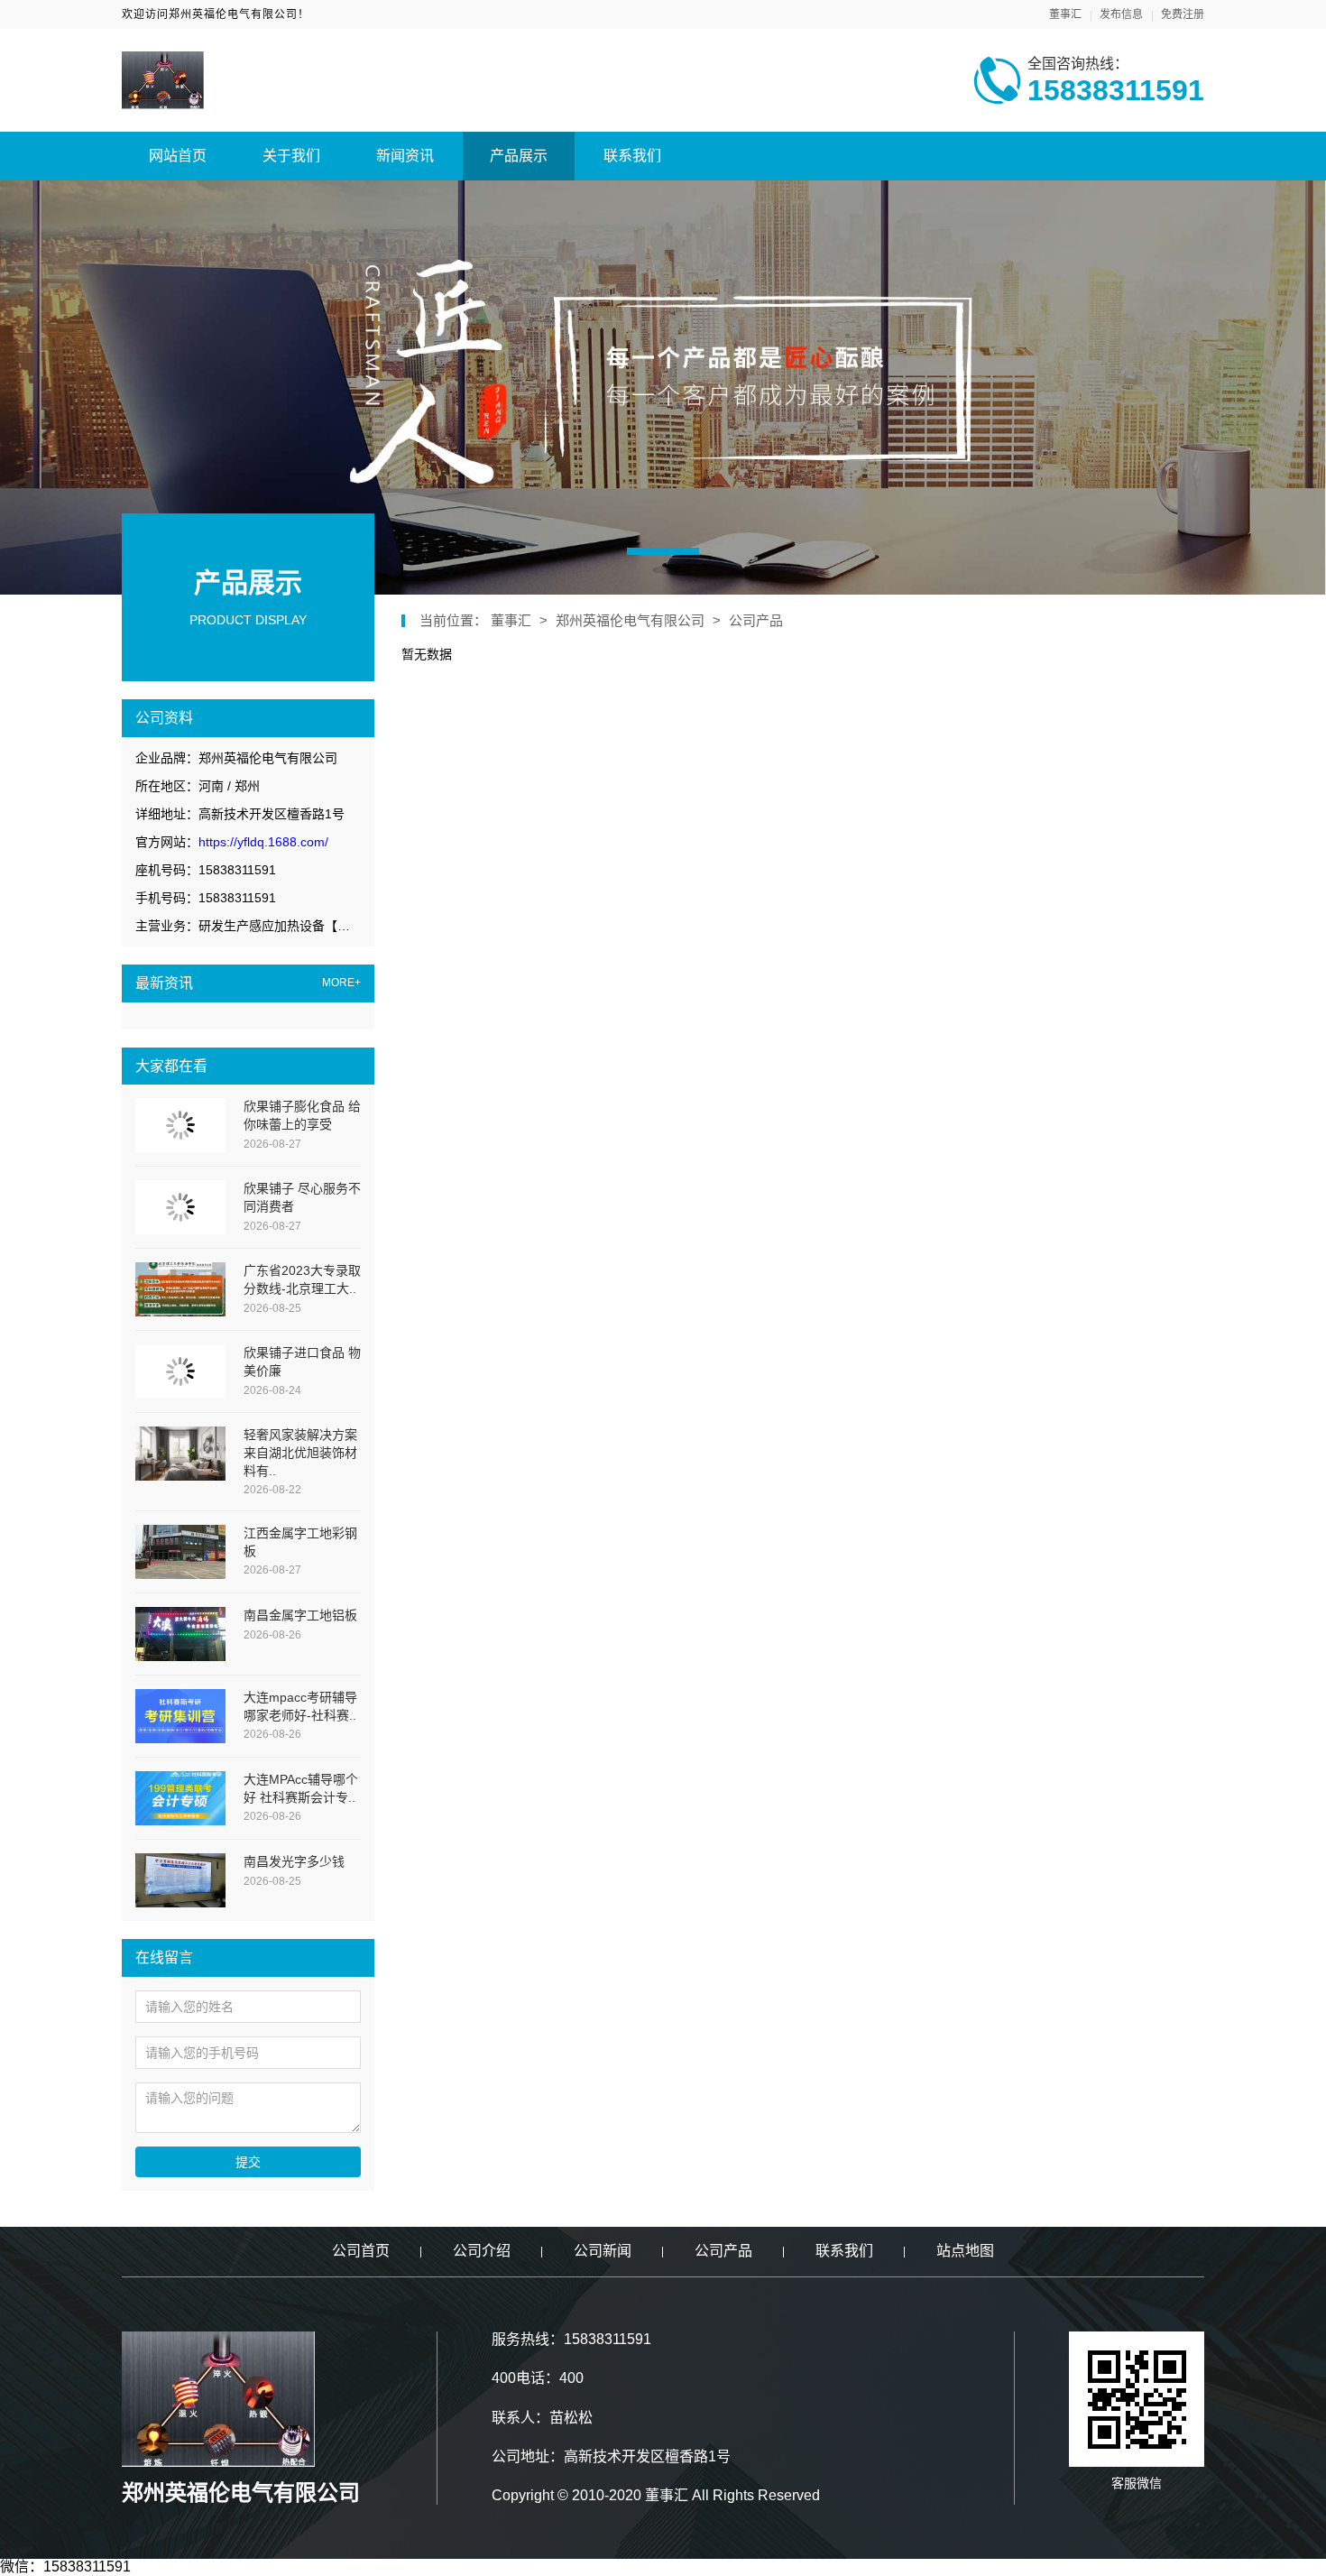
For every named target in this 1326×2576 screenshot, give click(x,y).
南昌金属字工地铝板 (300, 1615)
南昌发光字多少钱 (294, 1861)
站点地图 (965, 2251)
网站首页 (178, 156)
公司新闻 (603, 2251)
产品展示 (519, 156)
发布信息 (1121, 14)
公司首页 (361, 2251)
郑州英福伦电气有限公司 (630, 620)
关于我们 (291, 156)
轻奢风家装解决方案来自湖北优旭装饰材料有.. (300, 1452)
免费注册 (1183, 14)
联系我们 (632, 156)
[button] (663, 551)
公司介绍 (482, 2251)
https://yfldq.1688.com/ (263, 842)
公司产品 (756, 620)
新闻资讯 (405, 156)
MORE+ (341, 983)
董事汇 (1065, 14)
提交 (248, 2162)
